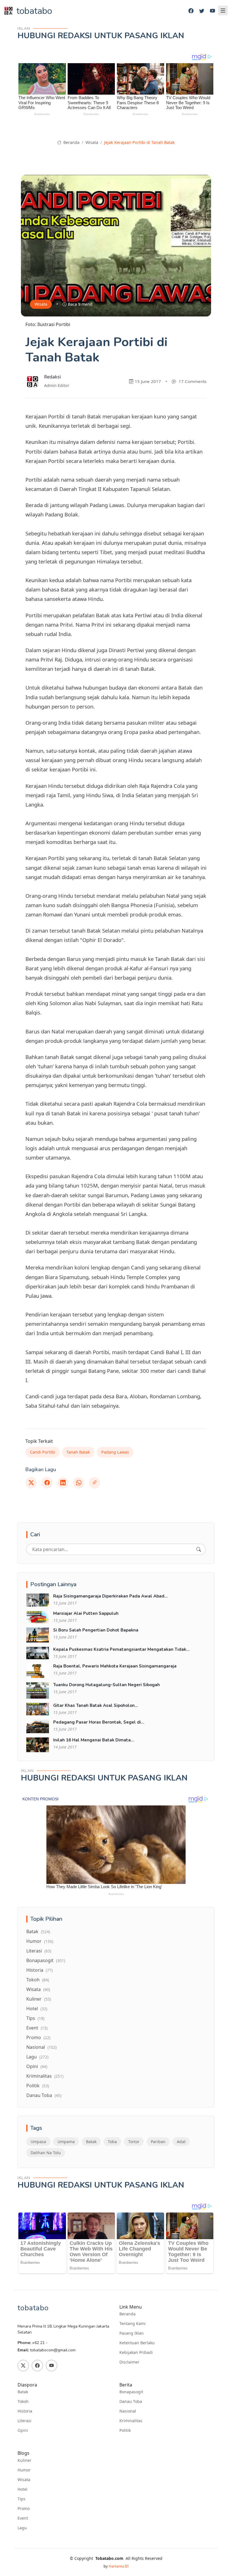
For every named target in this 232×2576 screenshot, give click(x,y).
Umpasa (38, 2142)
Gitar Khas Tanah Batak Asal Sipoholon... (96, 1705)
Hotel (37, 2009)
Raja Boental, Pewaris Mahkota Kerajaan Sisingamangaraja (115, 1666)
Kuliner (39, 1999)
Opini (37, 2066)
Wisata (92, 142)
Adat (181, 2142)
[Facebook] (191, 11)
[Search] (199, 1549)
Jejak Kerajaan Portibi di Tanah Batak (139, 142)
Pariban (158, 2142)
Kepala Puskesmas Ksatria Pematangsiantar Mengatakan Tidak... (121, 1649)
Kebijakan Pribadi (136, 2352)
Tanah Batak (78, 1452)
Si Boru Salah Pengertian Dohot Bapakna (96, 1630)
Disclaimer (129, 2362)
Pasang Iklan (132, 2333)
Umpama (66, 2142)
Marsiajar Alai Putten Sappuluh (86, 1613)
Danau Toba (44, 2095)
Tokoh (38, 1980)
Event (37, 2028)
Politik (38, 2086)
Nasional (41, 2047)
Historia (39, 1970)
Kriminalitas (45, 2076)
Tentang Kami (133, 2324)
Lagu (37, 2057)
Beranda (71, 142)
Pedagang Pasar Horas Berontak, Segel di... (99, 1722)
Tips (35, 2018)
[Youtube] (212, 11)
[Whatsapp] (79, 1483)
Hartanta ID (119, 2566)
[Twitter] (202, 11)
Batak (38, 1932)
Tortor (134, 2142)
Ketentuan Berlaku (137, 2343)
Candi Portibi (43, 1452)
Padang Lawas (115, 1452)
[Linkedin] (63, 1483)
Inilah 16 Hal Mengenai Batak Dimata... (94, 1740)
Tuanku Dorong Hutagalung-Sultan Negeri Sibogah (107, 1685)
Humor (40, 1941)
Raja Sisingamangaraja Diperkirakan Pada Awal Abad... (110, 1596)
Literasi (39, 1951)
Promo (38, 2037)
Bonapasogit (46, 1960)
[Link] (94, 1483)
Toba (112, 2142)
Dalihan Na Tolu (46, 2153)
